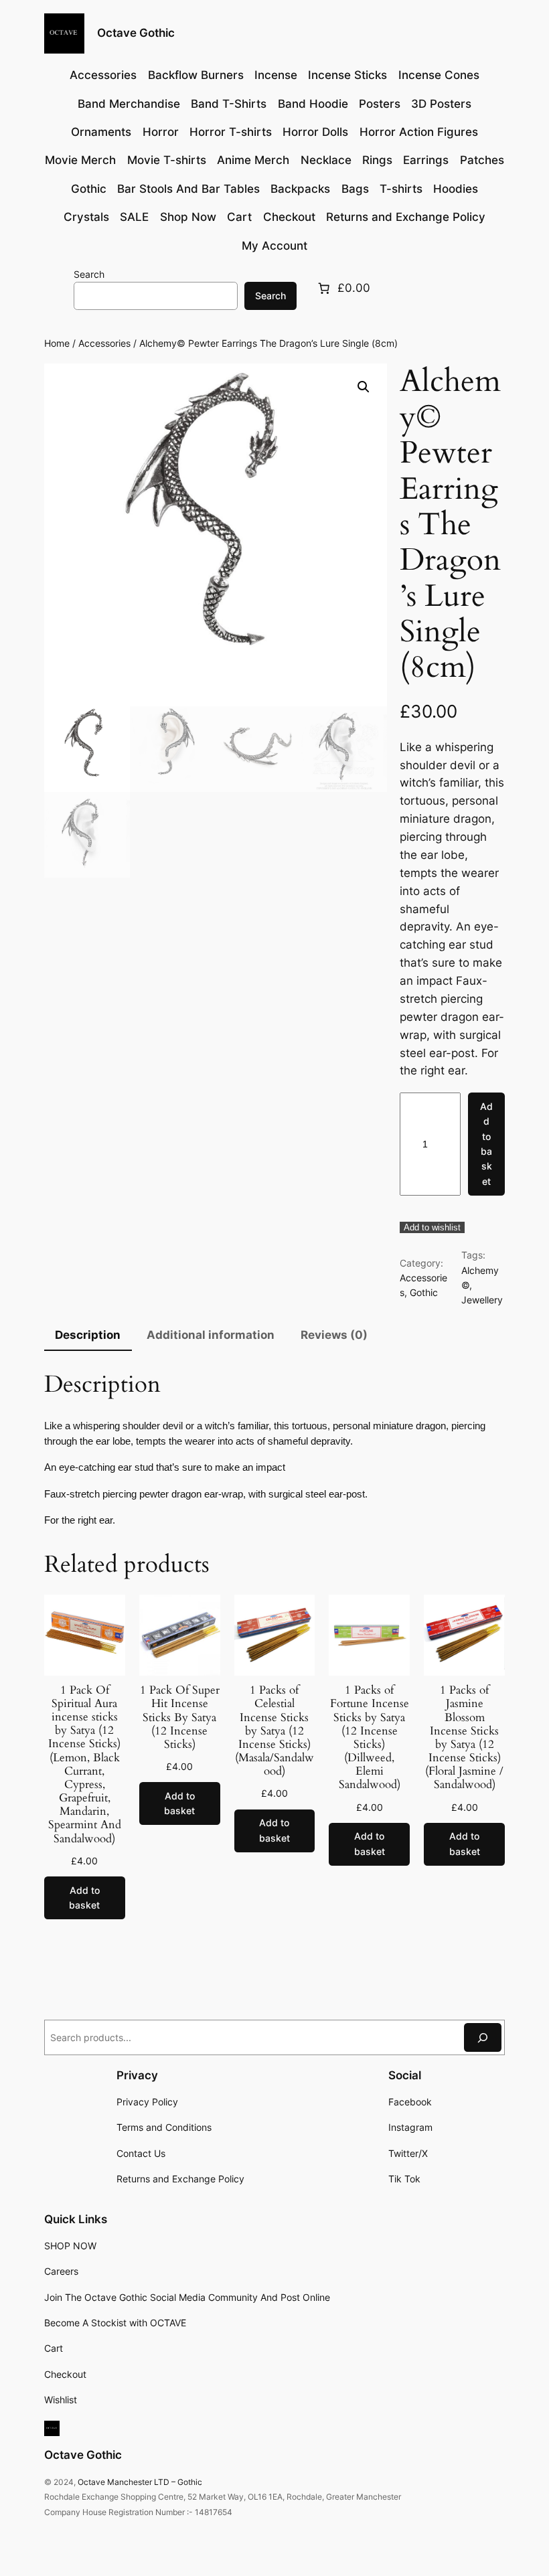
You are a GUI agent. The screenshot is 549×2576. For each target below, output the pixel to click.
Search (89, 274)
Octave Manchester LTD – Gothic (140, 2482)
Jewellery (482, 1300)
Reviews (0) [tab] (334, 1335)
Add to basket (486, 1144)
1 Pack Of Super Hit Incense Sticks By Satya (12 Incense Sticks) (180, 1717)
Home (57, 343)
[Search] (483, 2037)
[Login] (55, 288)
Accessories (104, 343)
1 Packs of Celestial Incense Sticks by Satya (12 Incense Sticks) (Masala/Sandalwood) (274, 1731)
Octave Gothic (136, 33)
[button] (364, 387)
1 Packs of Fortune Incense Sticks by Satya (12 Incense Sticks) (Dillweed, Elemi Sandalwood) (370, 1738)
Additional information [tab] (211, 1335)
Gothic (424, 1292)
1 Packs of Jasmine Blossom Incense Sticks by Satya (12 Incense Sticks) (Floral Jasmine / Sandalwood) (464, 1738)
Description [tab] (88, 1335)
